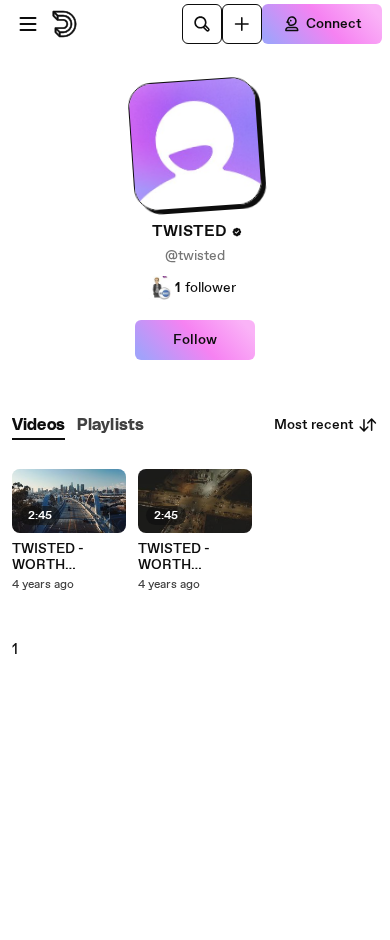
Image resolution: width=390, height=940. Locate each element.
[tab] (38, 425)
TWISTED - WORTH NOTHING (48, 557)
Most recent (314, 425)
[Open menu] (28, 24)
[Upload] (242, 24)
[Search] (202, 24)
